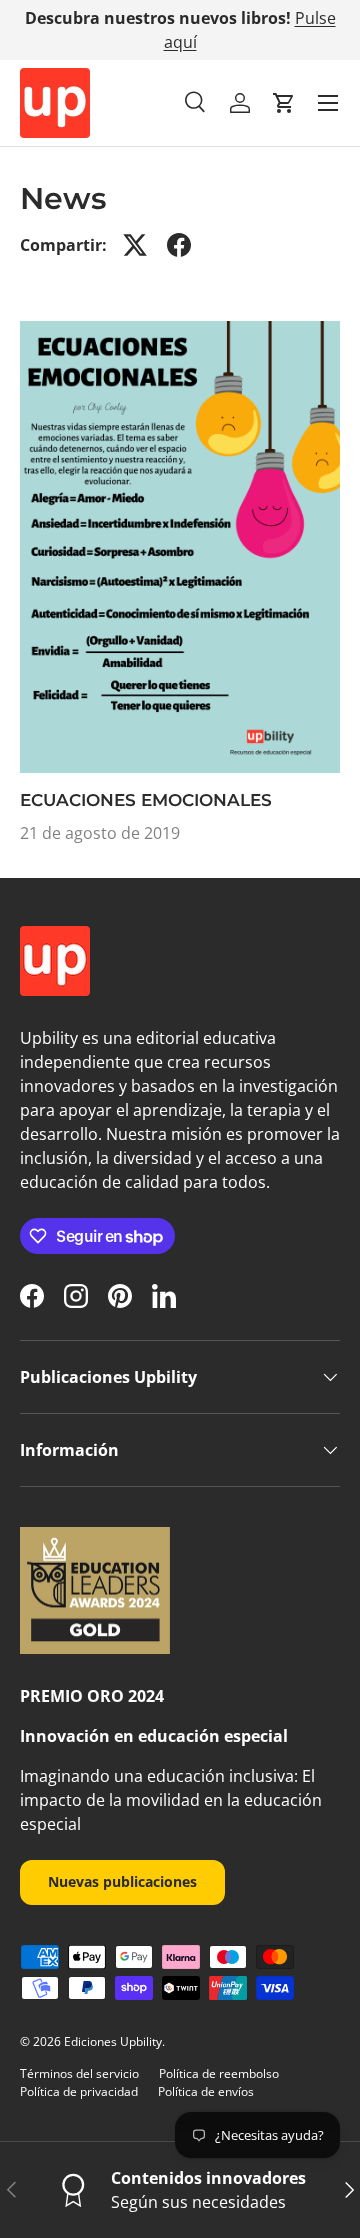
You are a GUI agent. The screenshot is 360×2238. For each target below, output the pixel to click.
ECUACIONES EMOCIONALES (146, 800)
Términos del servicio (79, 2073)
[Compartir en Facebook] (179, 245)
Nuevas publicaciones (122, 1881)
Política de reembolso (219, 2073)
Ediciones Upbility (113, 2041)
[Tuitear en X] (135, 245)
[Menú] (328, 103)
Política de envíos (206, 2091)
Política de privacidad (79, 2091)
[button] (284, 103)
